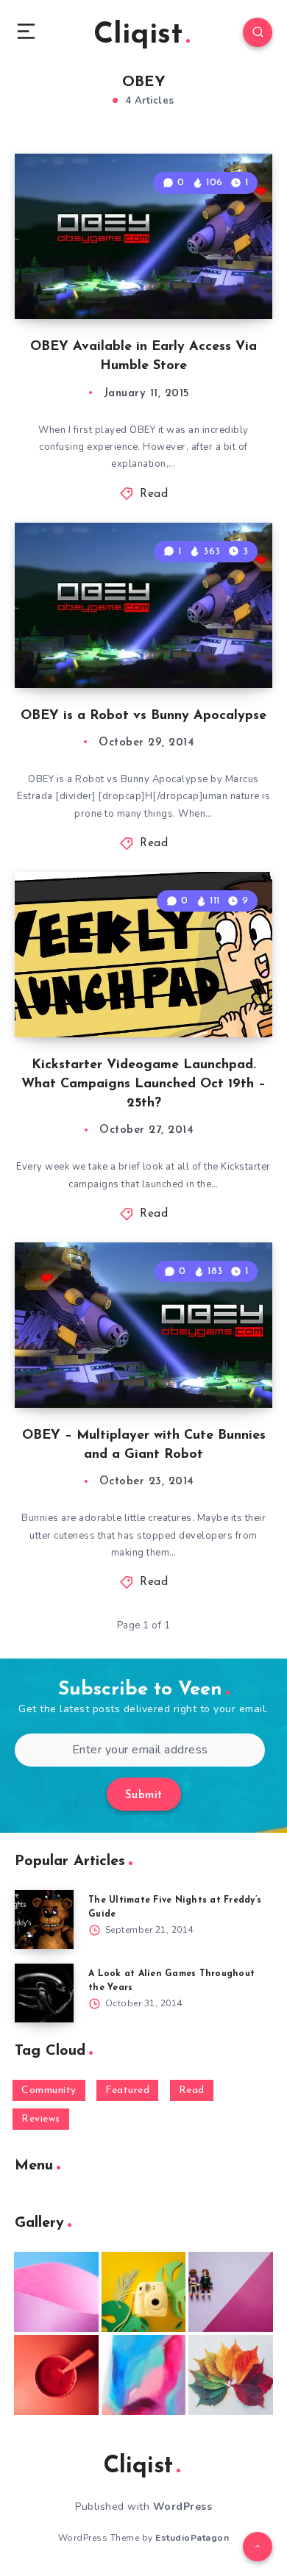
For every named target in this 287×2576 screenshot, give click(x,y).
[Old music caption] (231, 2292)
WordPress (183, 2507)
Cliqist (138, 35)
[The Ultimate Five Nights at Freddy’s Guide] (44, 1920)
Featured (127, 2090)
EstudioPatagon (192, 2538)
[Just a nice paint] (144, 2375)
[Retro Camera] (144, 2292)
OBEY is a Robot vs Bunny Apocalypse (143, 716)
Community (49, 2090)
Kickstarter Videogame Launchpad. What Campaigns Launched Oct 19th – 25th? (143, 1084)
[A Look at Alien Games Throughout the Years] (44, 1993)
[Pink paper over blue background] (56, 2292)
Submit (144, 1796)
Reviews (41, 2119)
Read (154, 494)
